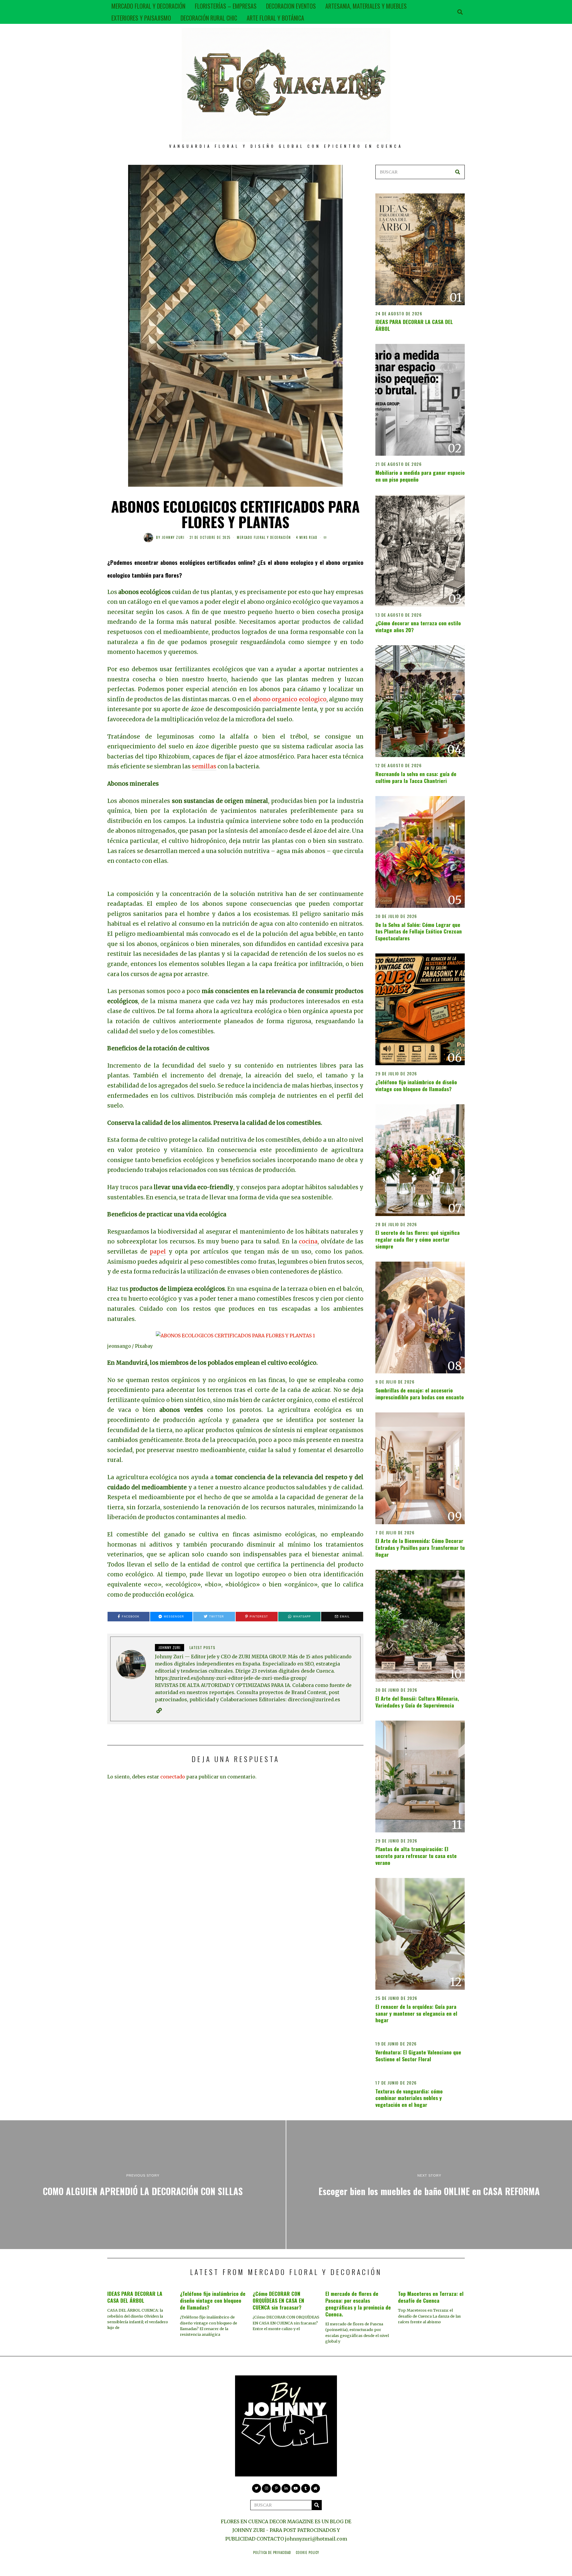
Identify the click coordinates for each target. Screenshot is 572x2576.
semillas (204, 766)
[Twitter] (257, 2488)
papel (158, 1252)
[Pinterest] (276, 2488)
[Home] (315, 2488)
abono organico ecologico (290, 699)
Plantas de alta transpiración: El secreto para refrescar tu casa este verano (416, 1856)
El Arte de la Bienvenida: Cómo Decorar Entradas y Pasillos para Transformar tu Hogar (420, 1547)
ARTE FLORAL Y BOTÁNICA (275, 18)
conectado (173, 1777)
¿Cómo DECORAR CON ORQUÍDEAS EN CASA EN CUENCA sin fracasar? (278, 2300)
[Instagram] (266, 2488)
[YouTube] (296, 2488)
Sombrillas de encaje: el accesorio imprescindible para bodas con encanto (420, 1394)
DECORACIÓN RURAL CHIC (209, 18)
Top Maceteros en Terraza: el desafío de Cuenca (431, 2297)
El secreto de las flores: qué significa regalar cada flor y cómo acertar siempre (418, 1239)
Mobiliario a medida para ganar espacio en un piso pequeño (420, 476)
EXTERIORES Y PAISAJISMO (141, 18)
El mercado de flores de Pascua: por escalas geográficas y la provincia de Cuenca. (358, 2304)
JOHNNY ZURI (173, 537)
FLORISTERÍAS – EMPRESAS (226, 6)
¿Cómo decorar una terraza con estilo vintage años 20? (418, 626)
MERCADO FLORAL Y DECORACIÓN (148, 6)
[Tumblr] (306, 2488)
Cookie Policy (307, 2552)
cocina (308, 1242)
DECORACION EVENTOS (291, 6)
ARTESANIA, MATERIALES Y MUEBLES (366, 6)
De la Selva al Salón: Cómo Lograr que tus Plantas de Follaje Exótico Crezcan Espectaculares (419, 931)
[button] (458, 172)
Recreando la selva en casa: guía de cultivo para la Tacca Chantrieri (416, 777)
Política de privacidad (272, 2552)
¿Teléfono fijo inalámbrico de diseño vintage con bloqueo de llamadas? (416, 1085)
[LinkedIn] (286, 2488)
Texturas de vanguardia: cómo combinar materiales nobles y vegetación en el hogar (409, 2098)
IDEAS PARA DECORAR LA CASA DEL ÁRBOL (414, 325)
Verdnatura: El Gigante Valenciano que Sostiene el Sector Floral (418, 2055)
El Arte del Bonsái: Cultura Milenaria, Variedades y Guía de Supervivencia (417, 1702)
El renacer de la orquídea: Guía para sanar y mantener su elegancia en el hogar (416, 2013)
